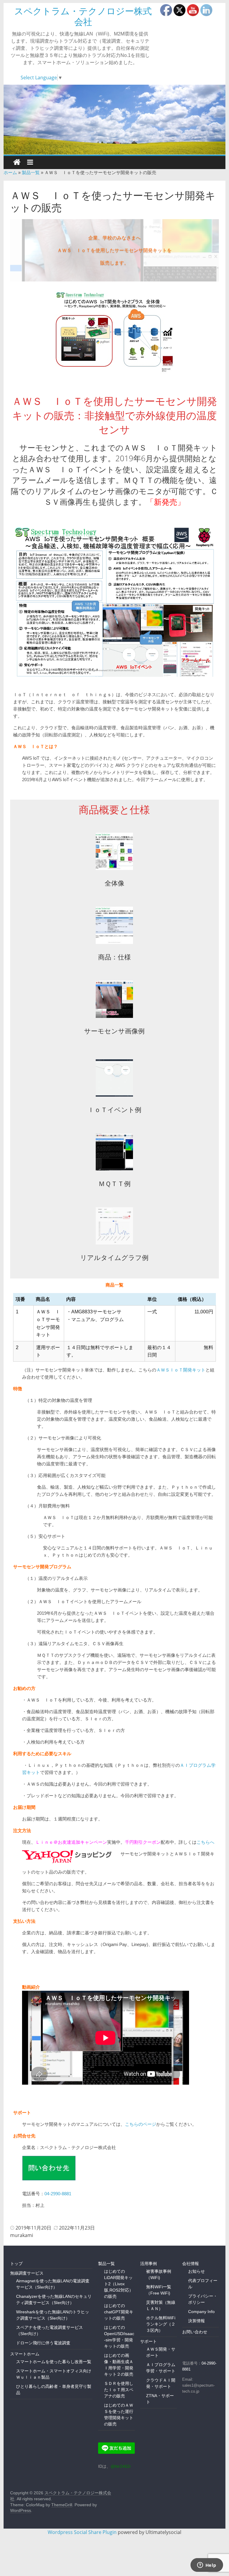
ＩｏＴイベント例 (114, 1110)
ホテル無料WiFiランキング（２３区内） (161, 2324)
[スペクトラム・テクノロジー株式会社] (115, 120)
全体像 (114, 883)
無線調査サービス (27, 2273)
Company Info (201, 2312)
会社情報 (191, 2264)
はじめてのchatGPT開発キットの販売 (119, 2312)
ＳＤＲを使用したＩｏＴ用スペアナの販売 (119, 2390)
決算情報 (196, 2321)
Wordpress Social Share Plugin (83, 2532)
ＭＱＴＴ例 (114, 1184)
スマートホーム (25, 2354)
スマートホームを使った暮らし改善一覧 (54, 2362)
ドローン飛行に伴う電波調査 (43, 2343)
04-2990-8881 (58, 2194)
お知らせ (196, 2271)
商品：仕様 (114, 957)
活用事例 (148, 2264)
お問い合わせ (195, 2332)
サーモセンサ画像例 (114, 1031)
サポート (148, 2341)
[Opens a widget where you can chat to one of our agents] (207, 2566)
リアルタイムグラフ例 (114, 1258)
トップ (16, 2264)
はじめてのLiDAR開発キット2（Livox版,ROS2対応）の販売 (119, 2284)
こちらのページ (141, 2124)
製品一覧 (31, 172)
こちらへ (205, 1842)
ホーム (10, 172)
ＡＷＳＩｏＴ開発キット (181, 1370)
